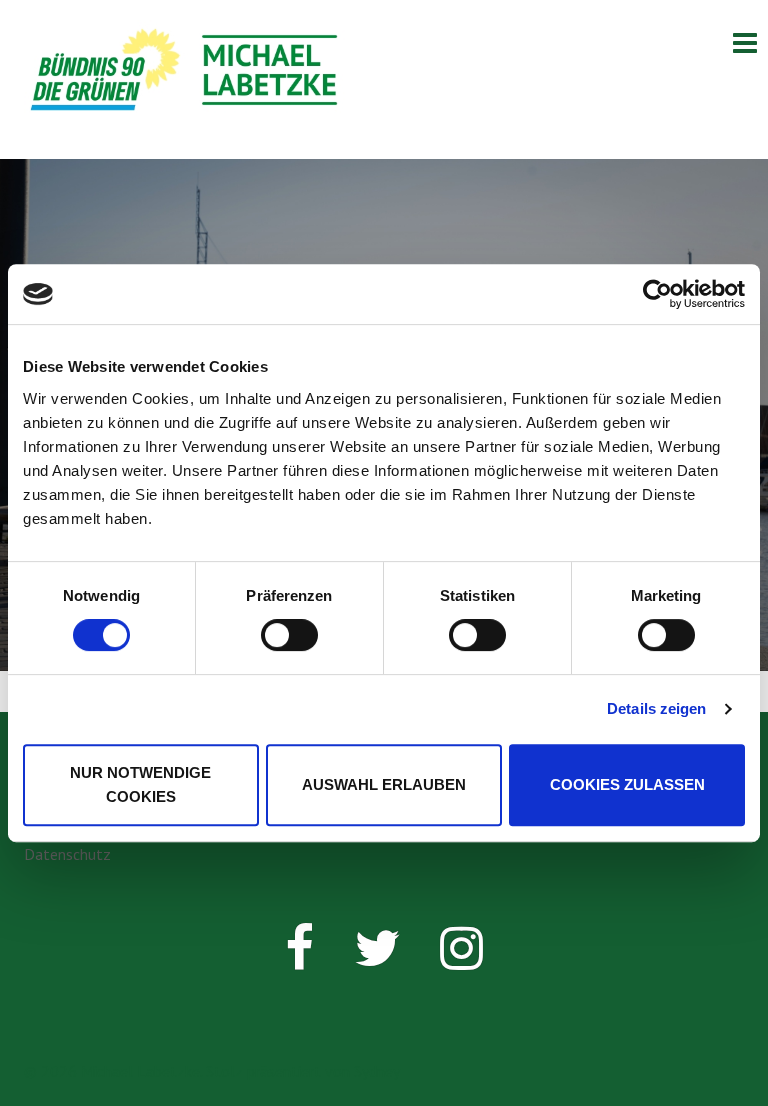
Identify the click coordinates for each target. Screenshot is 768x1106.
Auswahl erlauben (384, 784)
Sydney (377, 1071)
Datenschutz (67, 854)
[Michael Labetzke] (185, 77)
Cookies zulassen (627, 784)
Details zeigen (656, 708)
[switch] (289, 635)
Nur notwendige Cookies (140, 784)
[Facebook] (299, 960)
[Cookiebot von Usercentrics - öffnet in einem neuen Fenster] (657, 294)
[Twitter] (377, 960)
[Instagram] (461, 960)
